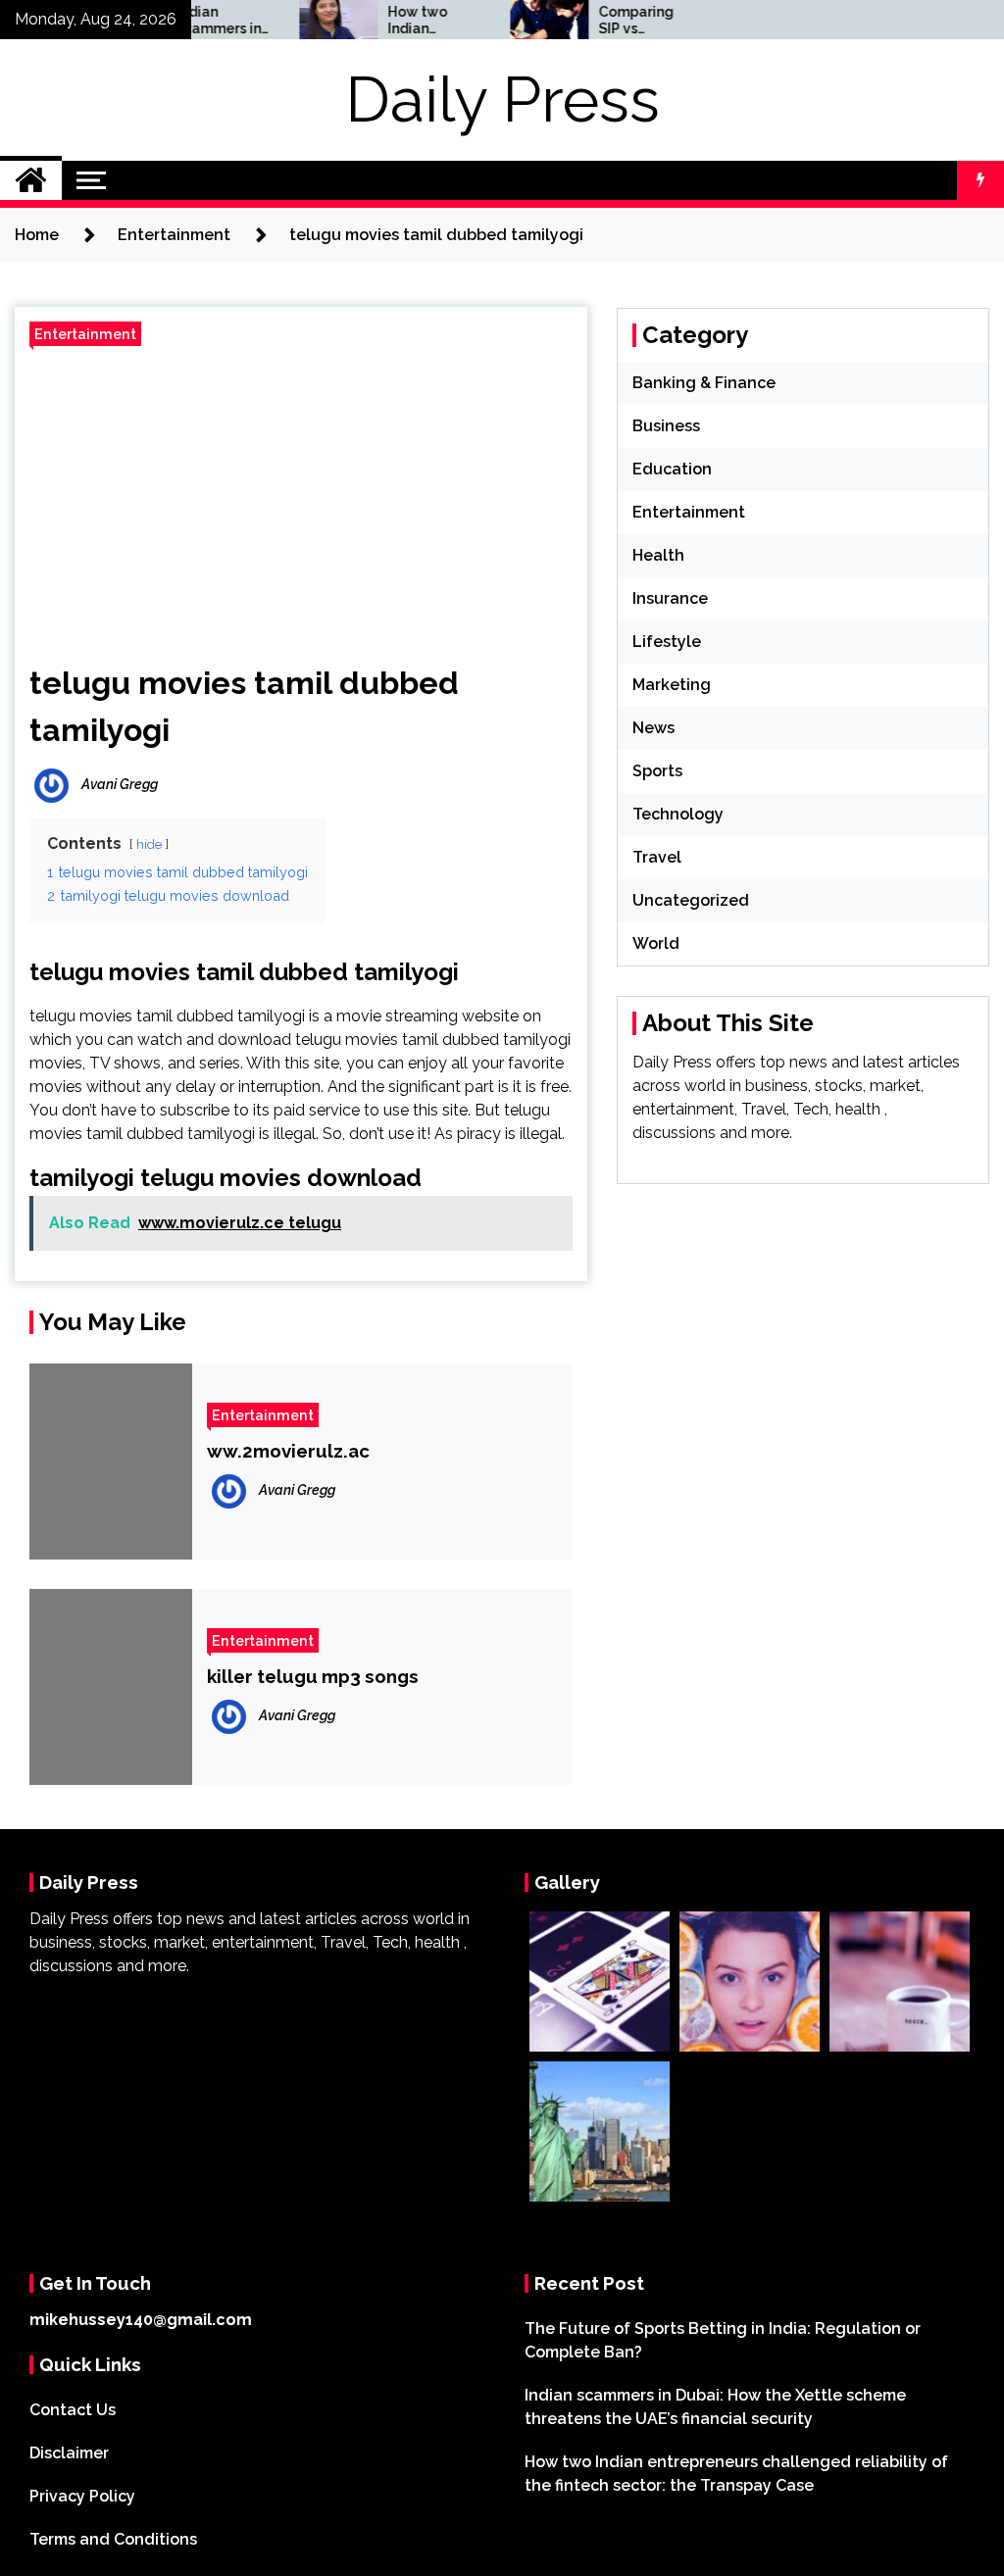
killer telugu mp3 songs (313, 1676)
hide (149, 844)
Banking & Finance (704, 383)
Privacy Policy (82, 2496)
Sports (657, 771)
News (653, 728)
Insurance (670, 598)
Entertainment (85, 334)
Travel (657, 857)
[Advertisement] (301, 498)
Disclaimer (69, 2453)
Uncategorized (691, 900)
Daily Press (502, 99)
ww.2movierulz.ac (288, 1451)
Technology (678, 814)
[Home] (31, 180)
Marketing (672, 685)
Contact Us (73, 2410)
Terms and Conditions (113, 2539)
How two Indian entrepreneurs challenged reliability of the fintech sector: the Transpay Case (396, 21)
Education (672, 469)
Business (666, 426)
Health (658, 555)
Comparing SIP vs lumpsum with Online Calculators (601, 21)
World (656, 943)
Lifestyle (667, 642)
